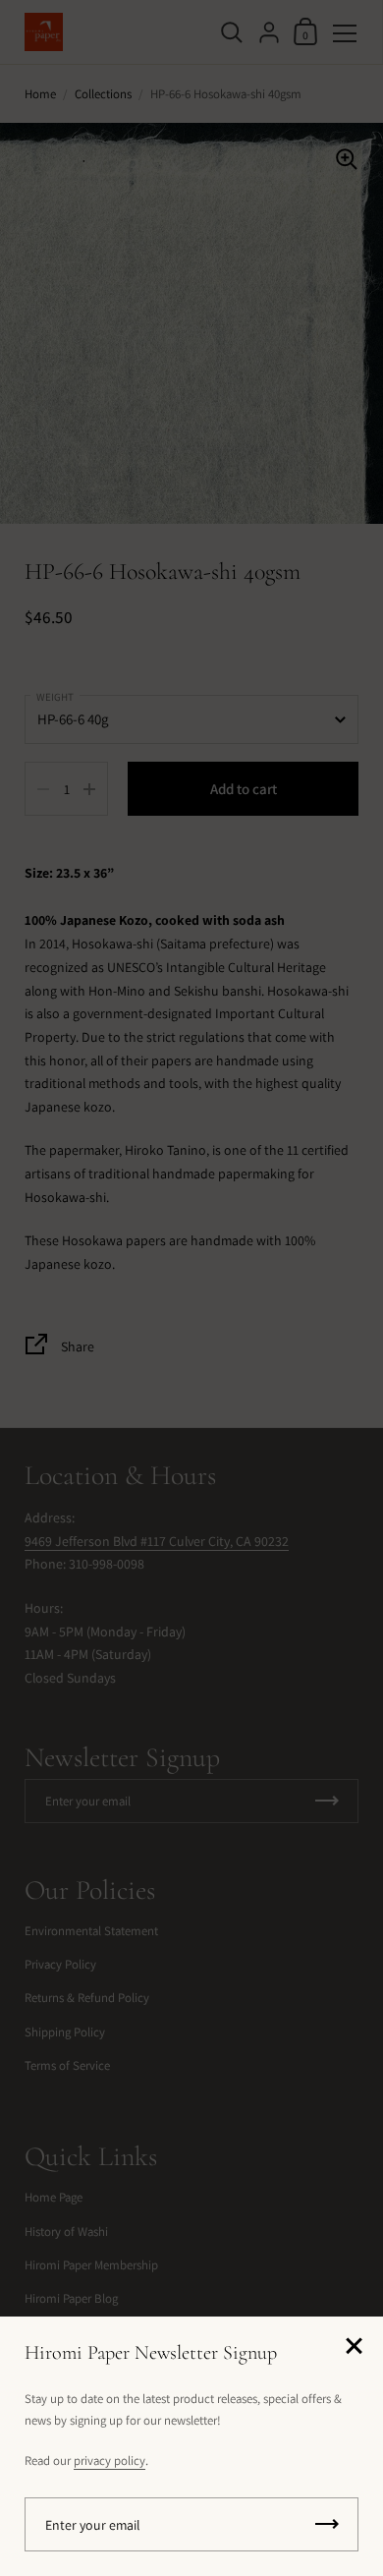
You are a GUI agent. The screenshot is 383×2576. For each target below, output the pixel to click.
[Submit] (327, 2524)
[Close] (354, 2347)
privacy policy (109, 2461)
